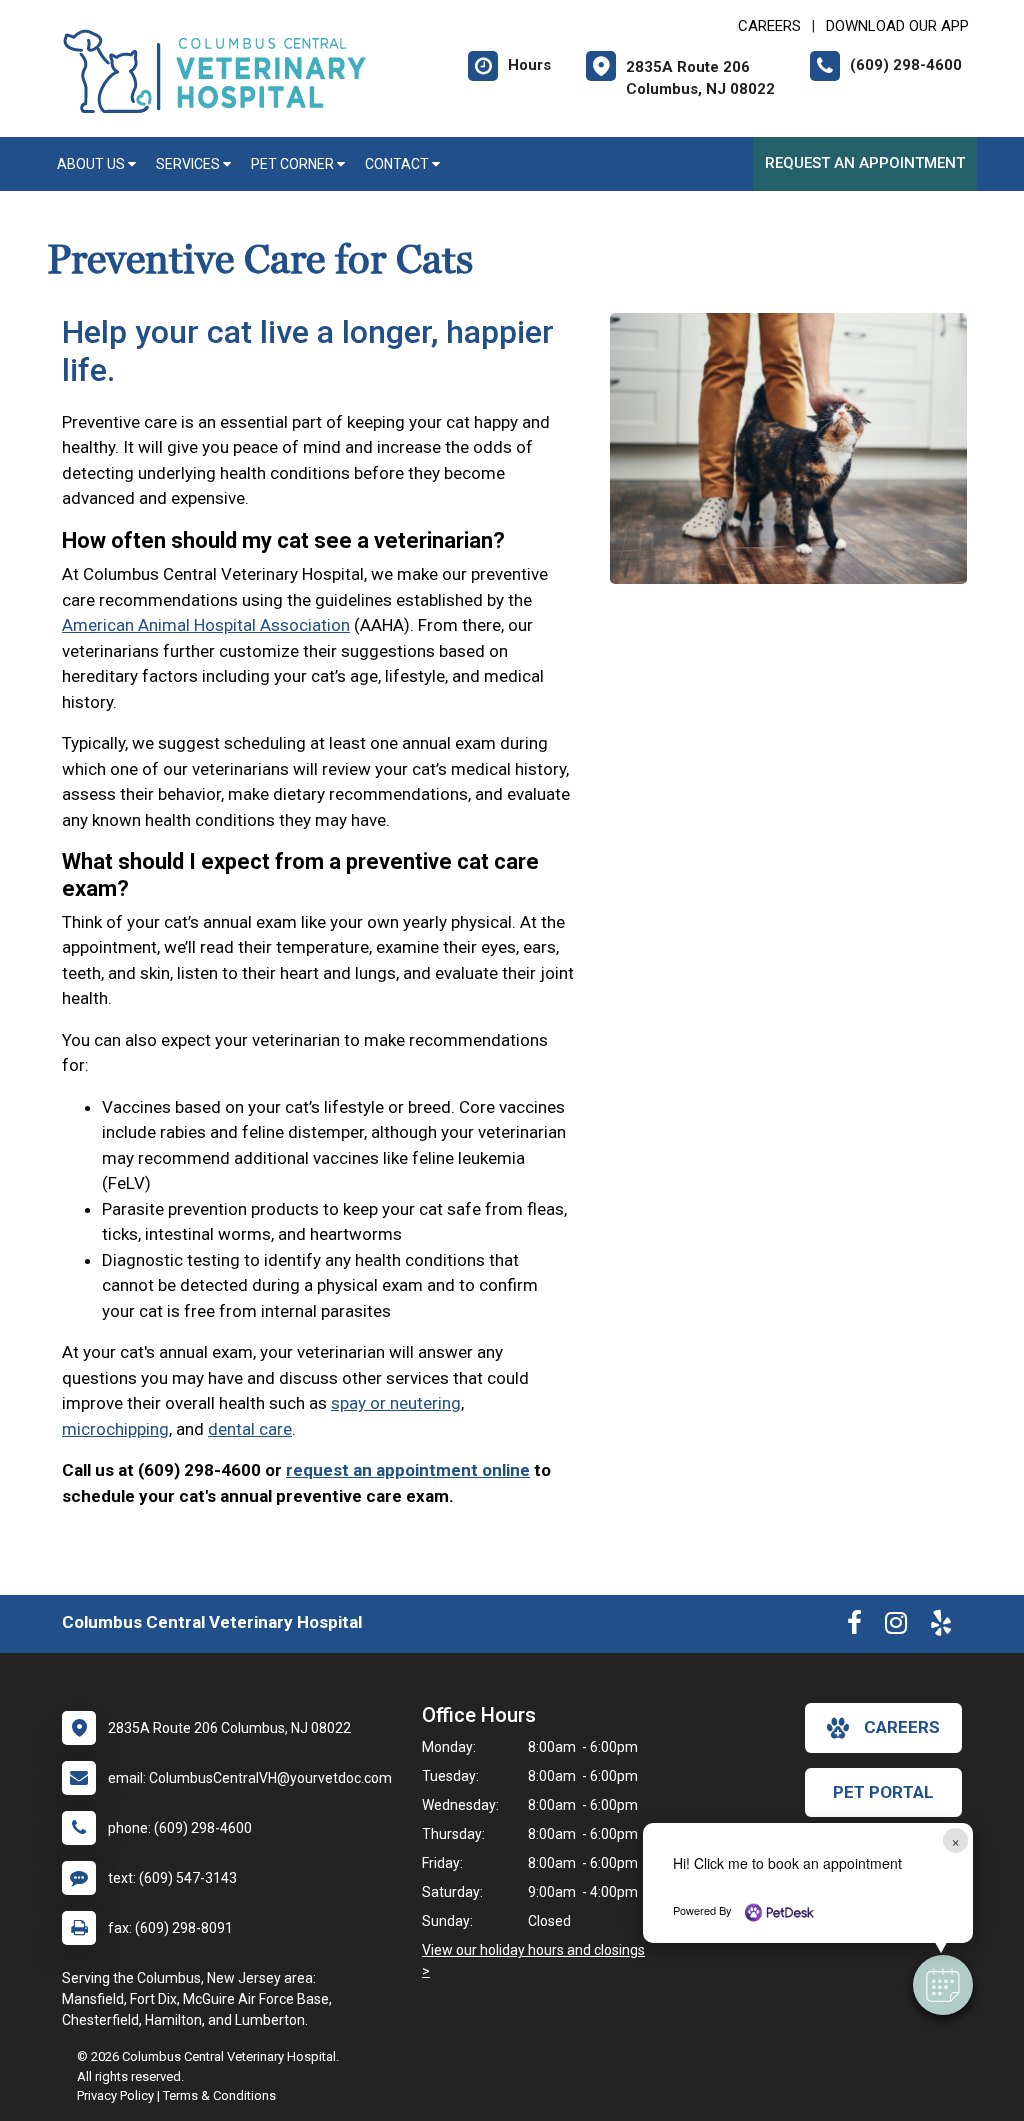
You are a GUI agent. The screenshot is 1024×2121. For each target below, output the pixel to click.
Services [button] (189, 164)
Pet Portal (883, 1792)
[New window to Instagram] (896, 1627)
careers (902, 1727)
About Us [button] (92, 164)
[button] (943, 1985)
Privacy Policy (115, 2095)
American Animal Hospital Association (206, 625)
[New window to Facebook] (854, 1627)
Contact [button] (398, 164)
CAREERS (769, 26)
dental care (250, 1429)
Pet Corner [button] (294, 164)
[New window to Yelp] (941, 1627)
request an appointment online (408, 1470)
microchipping (115, 1429)
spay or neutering (396, 1403)
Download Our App (897, 26)
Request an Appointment (865, 163)
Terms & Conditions (219, 2095)
